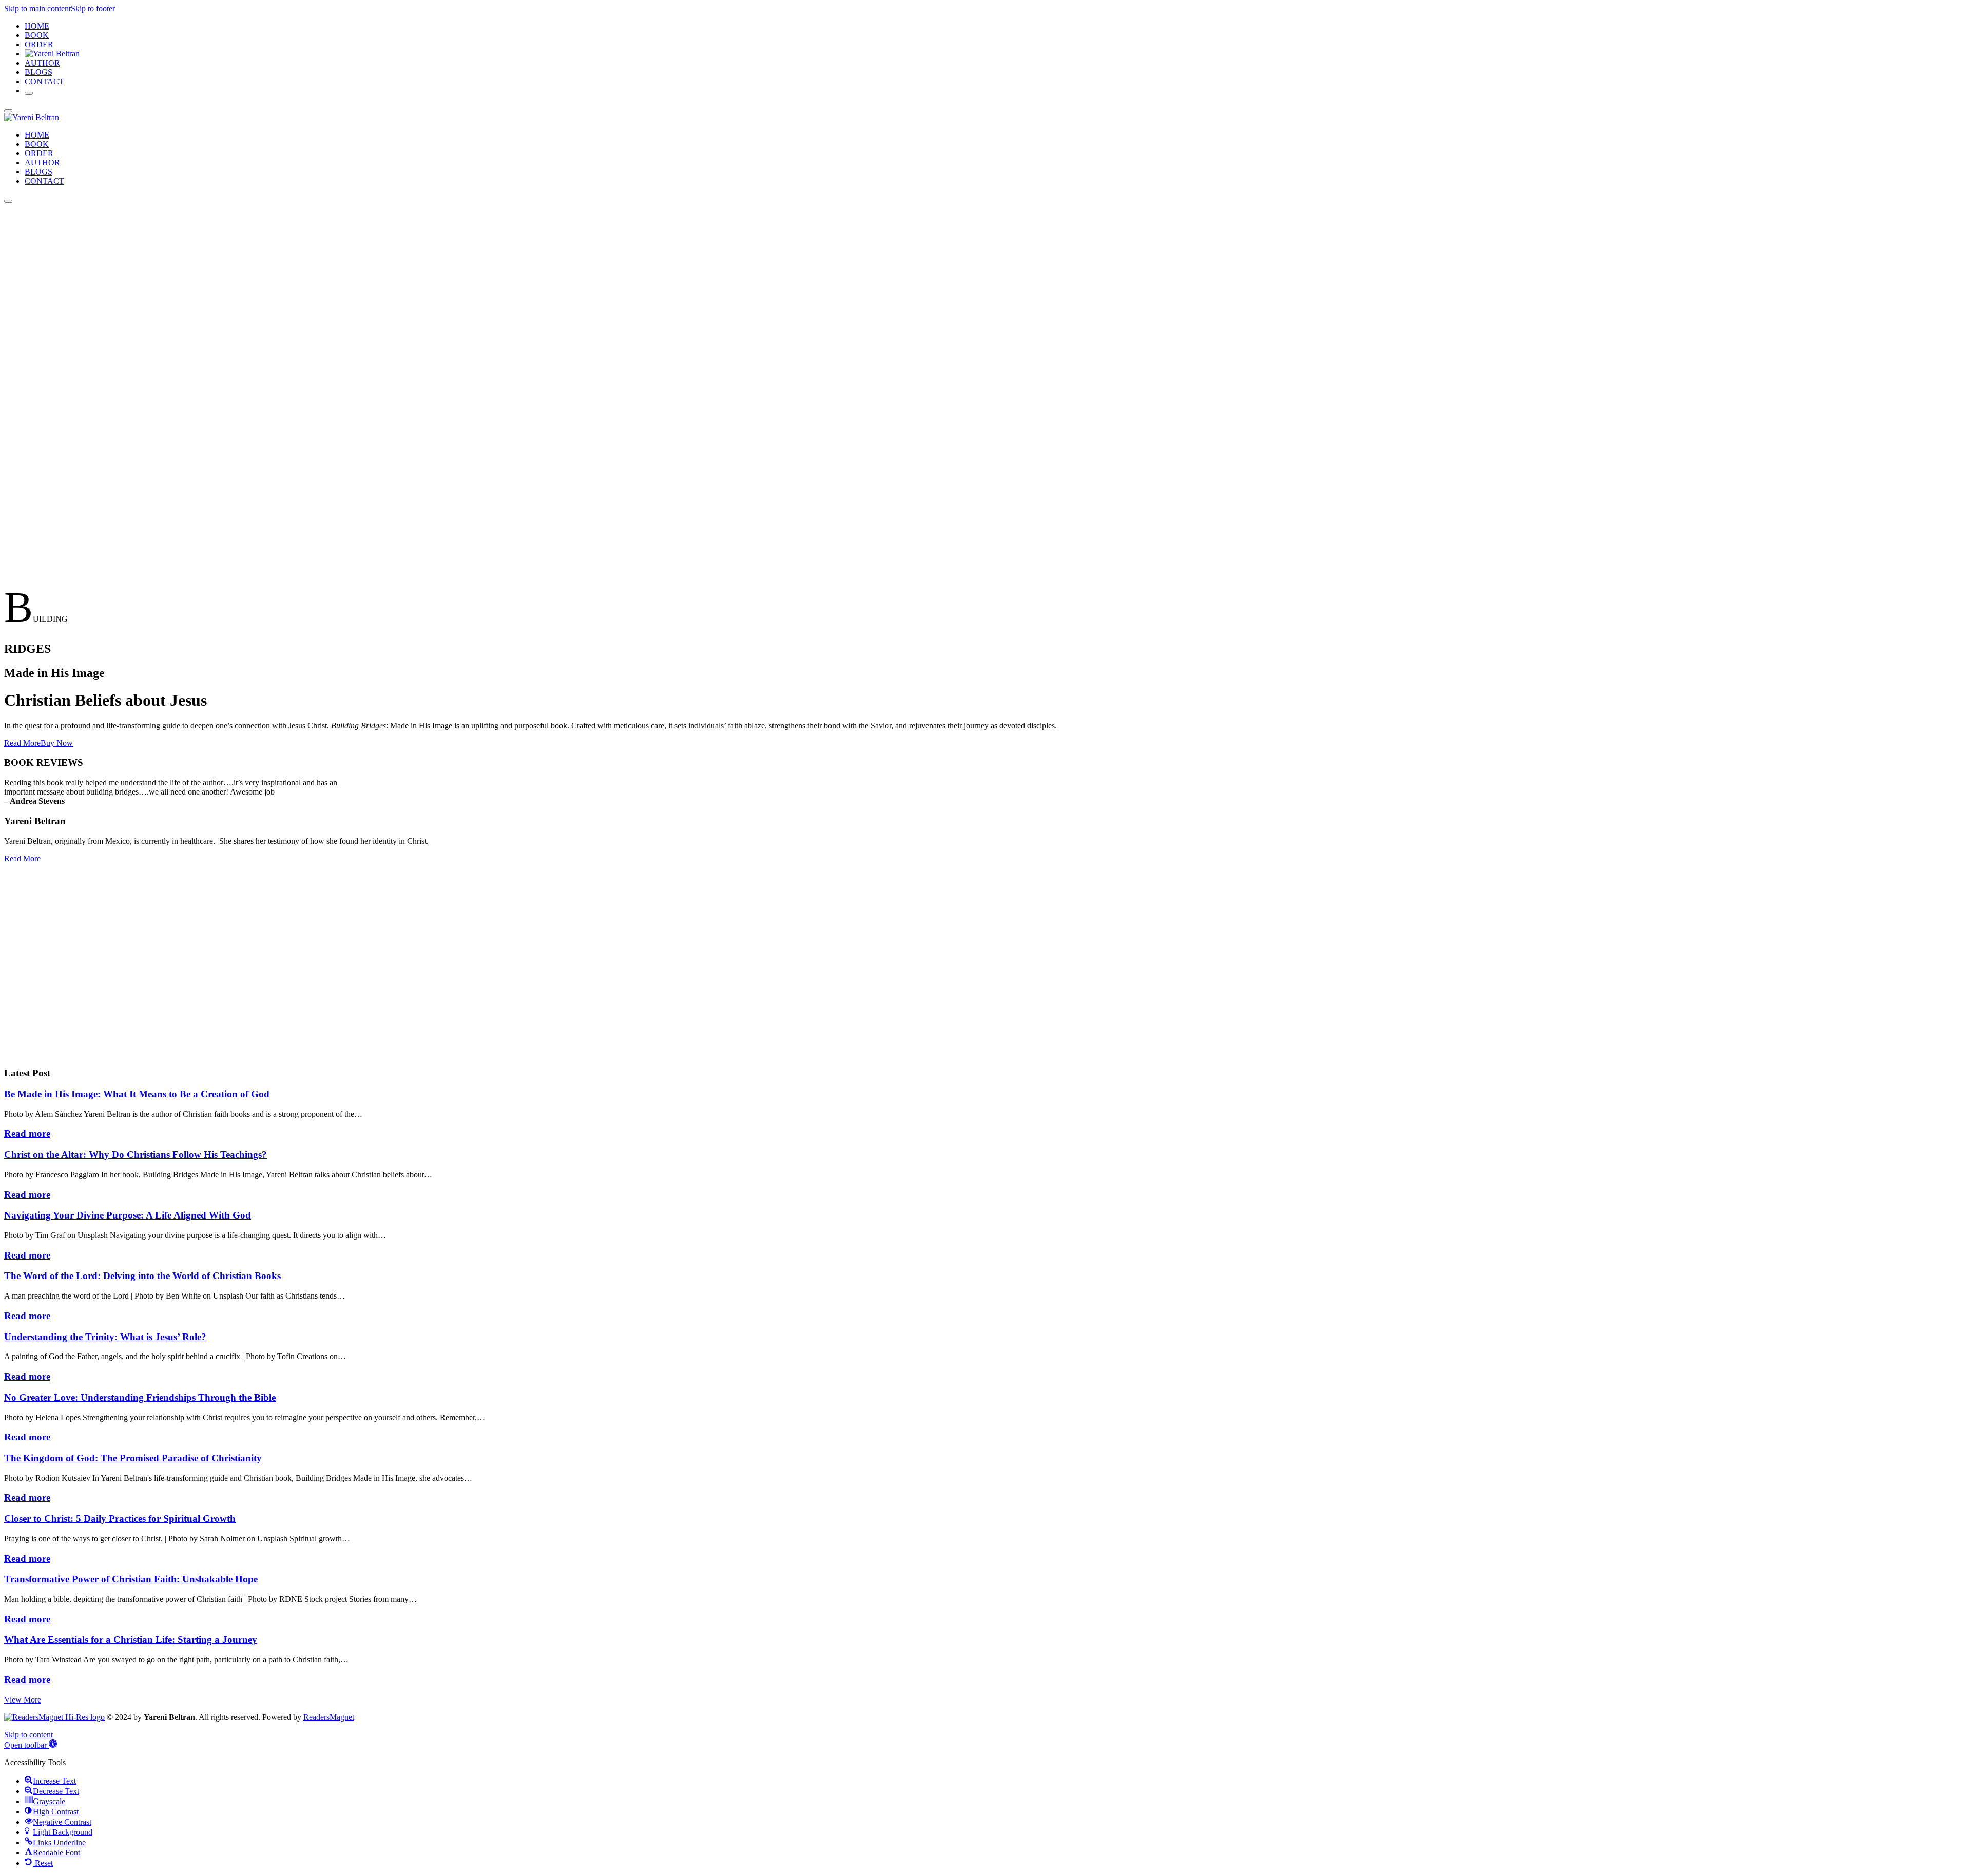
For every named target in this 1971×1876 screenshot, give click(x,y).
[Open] (29, 93)
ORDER (39, 44)
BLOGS (38, 72)
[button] (31, 1745)
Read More (22, 743)
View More (23, 1700)
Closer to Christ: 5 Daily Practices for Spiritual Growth (120, 1519)
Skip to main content (37, 8)
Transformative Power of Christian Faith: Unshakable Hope (131, 1579)
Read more (27, 1134)
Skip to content (28, 1735)
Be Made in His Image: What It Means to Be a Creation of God (137, 1094)
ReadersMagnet (329, 1717)
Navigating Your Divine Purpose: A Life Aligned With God (128, 1215)
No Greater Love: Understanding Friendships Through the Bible (140, 1397)
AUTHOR (42, 63)
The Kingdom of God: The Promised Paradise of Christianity (133, 1458)
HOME (37, 26)
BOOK (37, 35)
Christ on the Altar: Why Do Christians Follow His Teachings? (136, 1155)
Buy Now (57, 743)
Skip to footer (93, 8)
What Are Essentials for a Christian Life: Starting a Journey (131, 1640)
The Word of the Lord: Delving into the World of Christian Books (142, 1276)
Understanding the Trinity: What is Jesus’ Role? (105, 1337)
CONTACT (44, 81)
